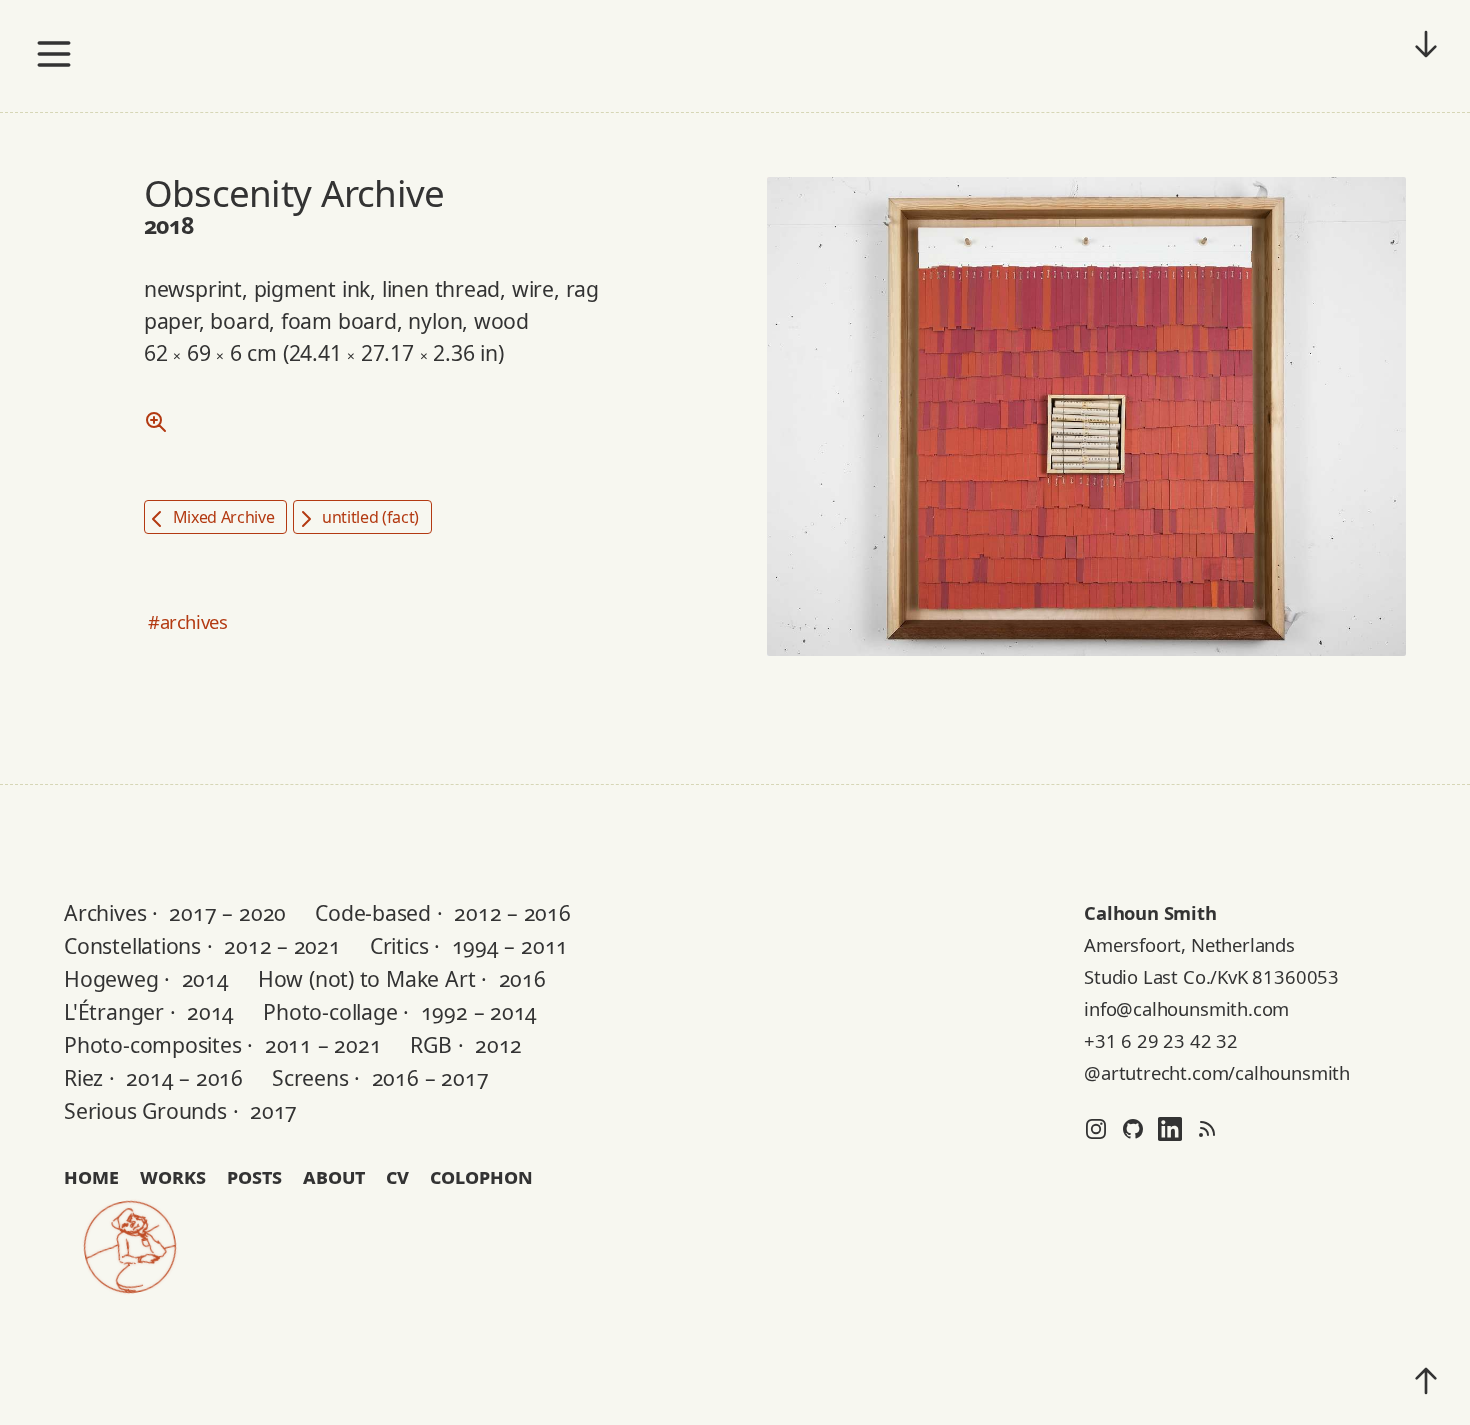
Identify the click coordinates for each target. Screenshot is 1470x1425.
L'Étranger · (149, 1011)
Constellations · (202, 945)
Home (91, 1175)
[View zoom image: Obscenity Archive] (156, 420)
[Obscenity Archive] (1086, 415)
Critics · (469, 945)
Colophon (481, 1175)
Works (173, 1175)
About (334, 1175)
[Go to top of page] (1426, 1381)
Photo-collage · (400, 1011)
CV (397, 1175)
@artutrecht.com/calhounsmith (1217, 1072)
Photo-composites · (222, 1044)
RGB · (466, 1044)
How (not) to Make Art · (402, 978)
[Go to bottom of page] (1426, 44)
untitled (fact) (368, 517)
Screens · (380, 1077)
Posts (254, 1175)
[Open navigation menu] (54, 54)
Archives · (175, 912)
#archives (188, 621)
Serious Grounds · (180, 1110)
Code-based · (443, 912)
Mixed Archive (222, 517)
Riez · (153, 1077)
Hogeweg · (146, 978)
